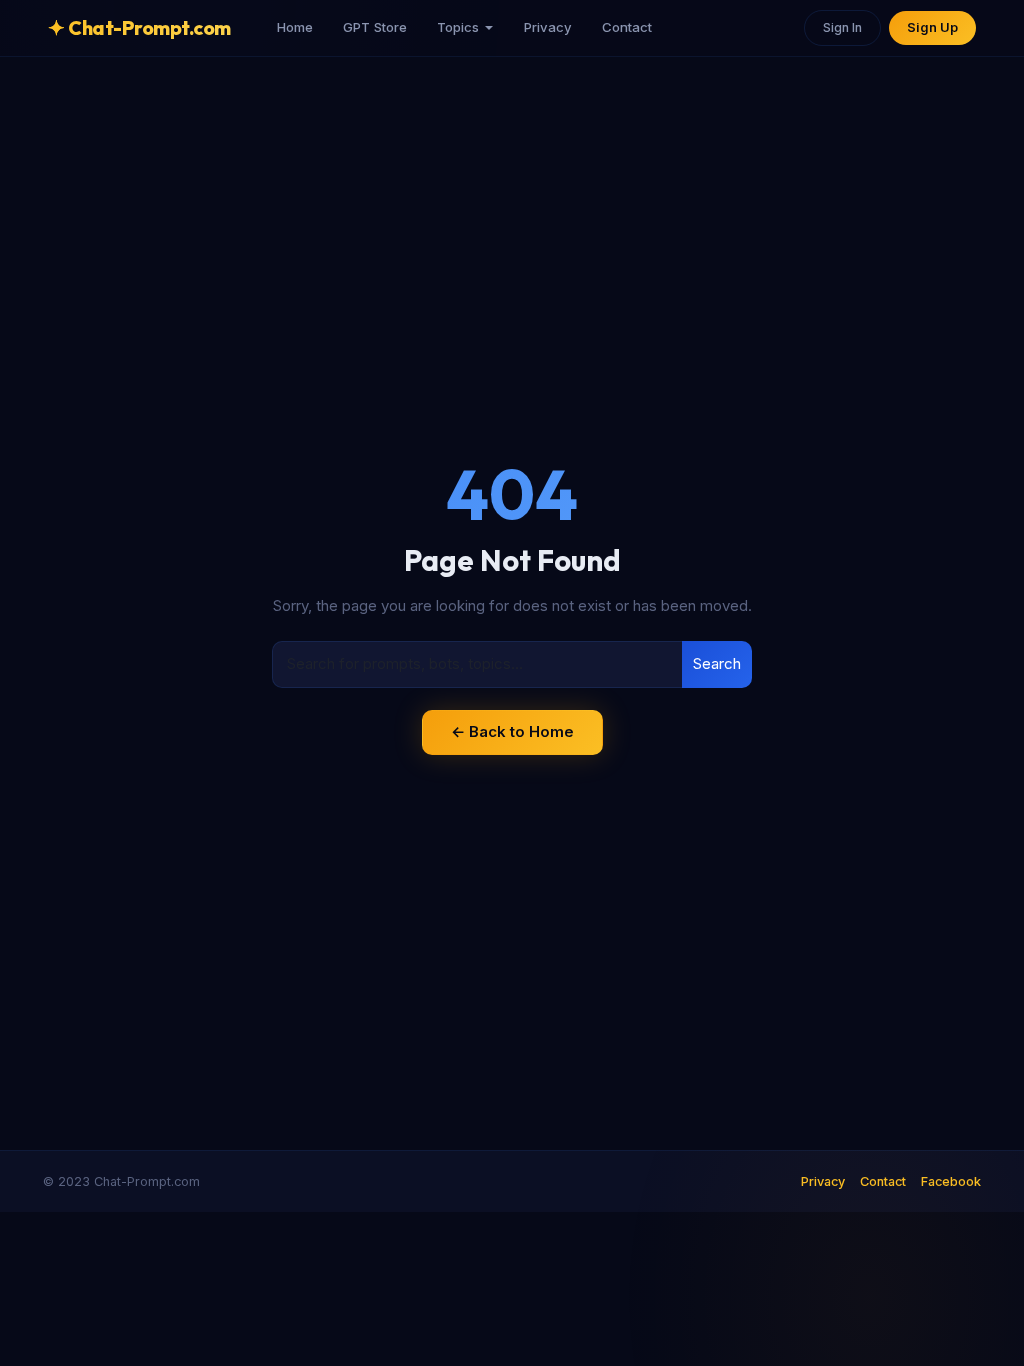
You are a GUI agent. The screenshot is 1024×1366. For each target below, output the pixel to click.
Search (717, 663)
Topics (458, 27)
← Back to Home (512, 731)
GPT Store (375, 27)
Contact (627, 27)
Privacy (548, 27)
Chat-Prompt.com (139, 27)
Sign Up (932, 27)
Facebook (951, 1181)
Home (295, 27)
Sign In (842, 27)
